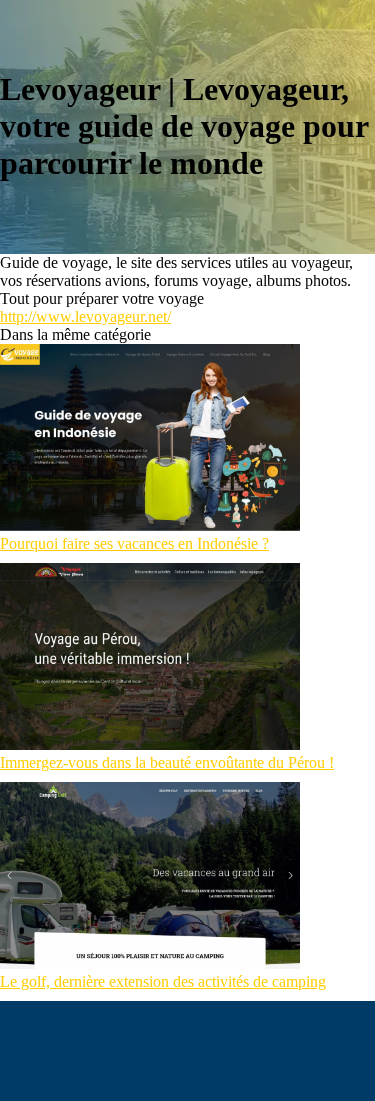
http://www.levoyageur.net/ (85, 316)
